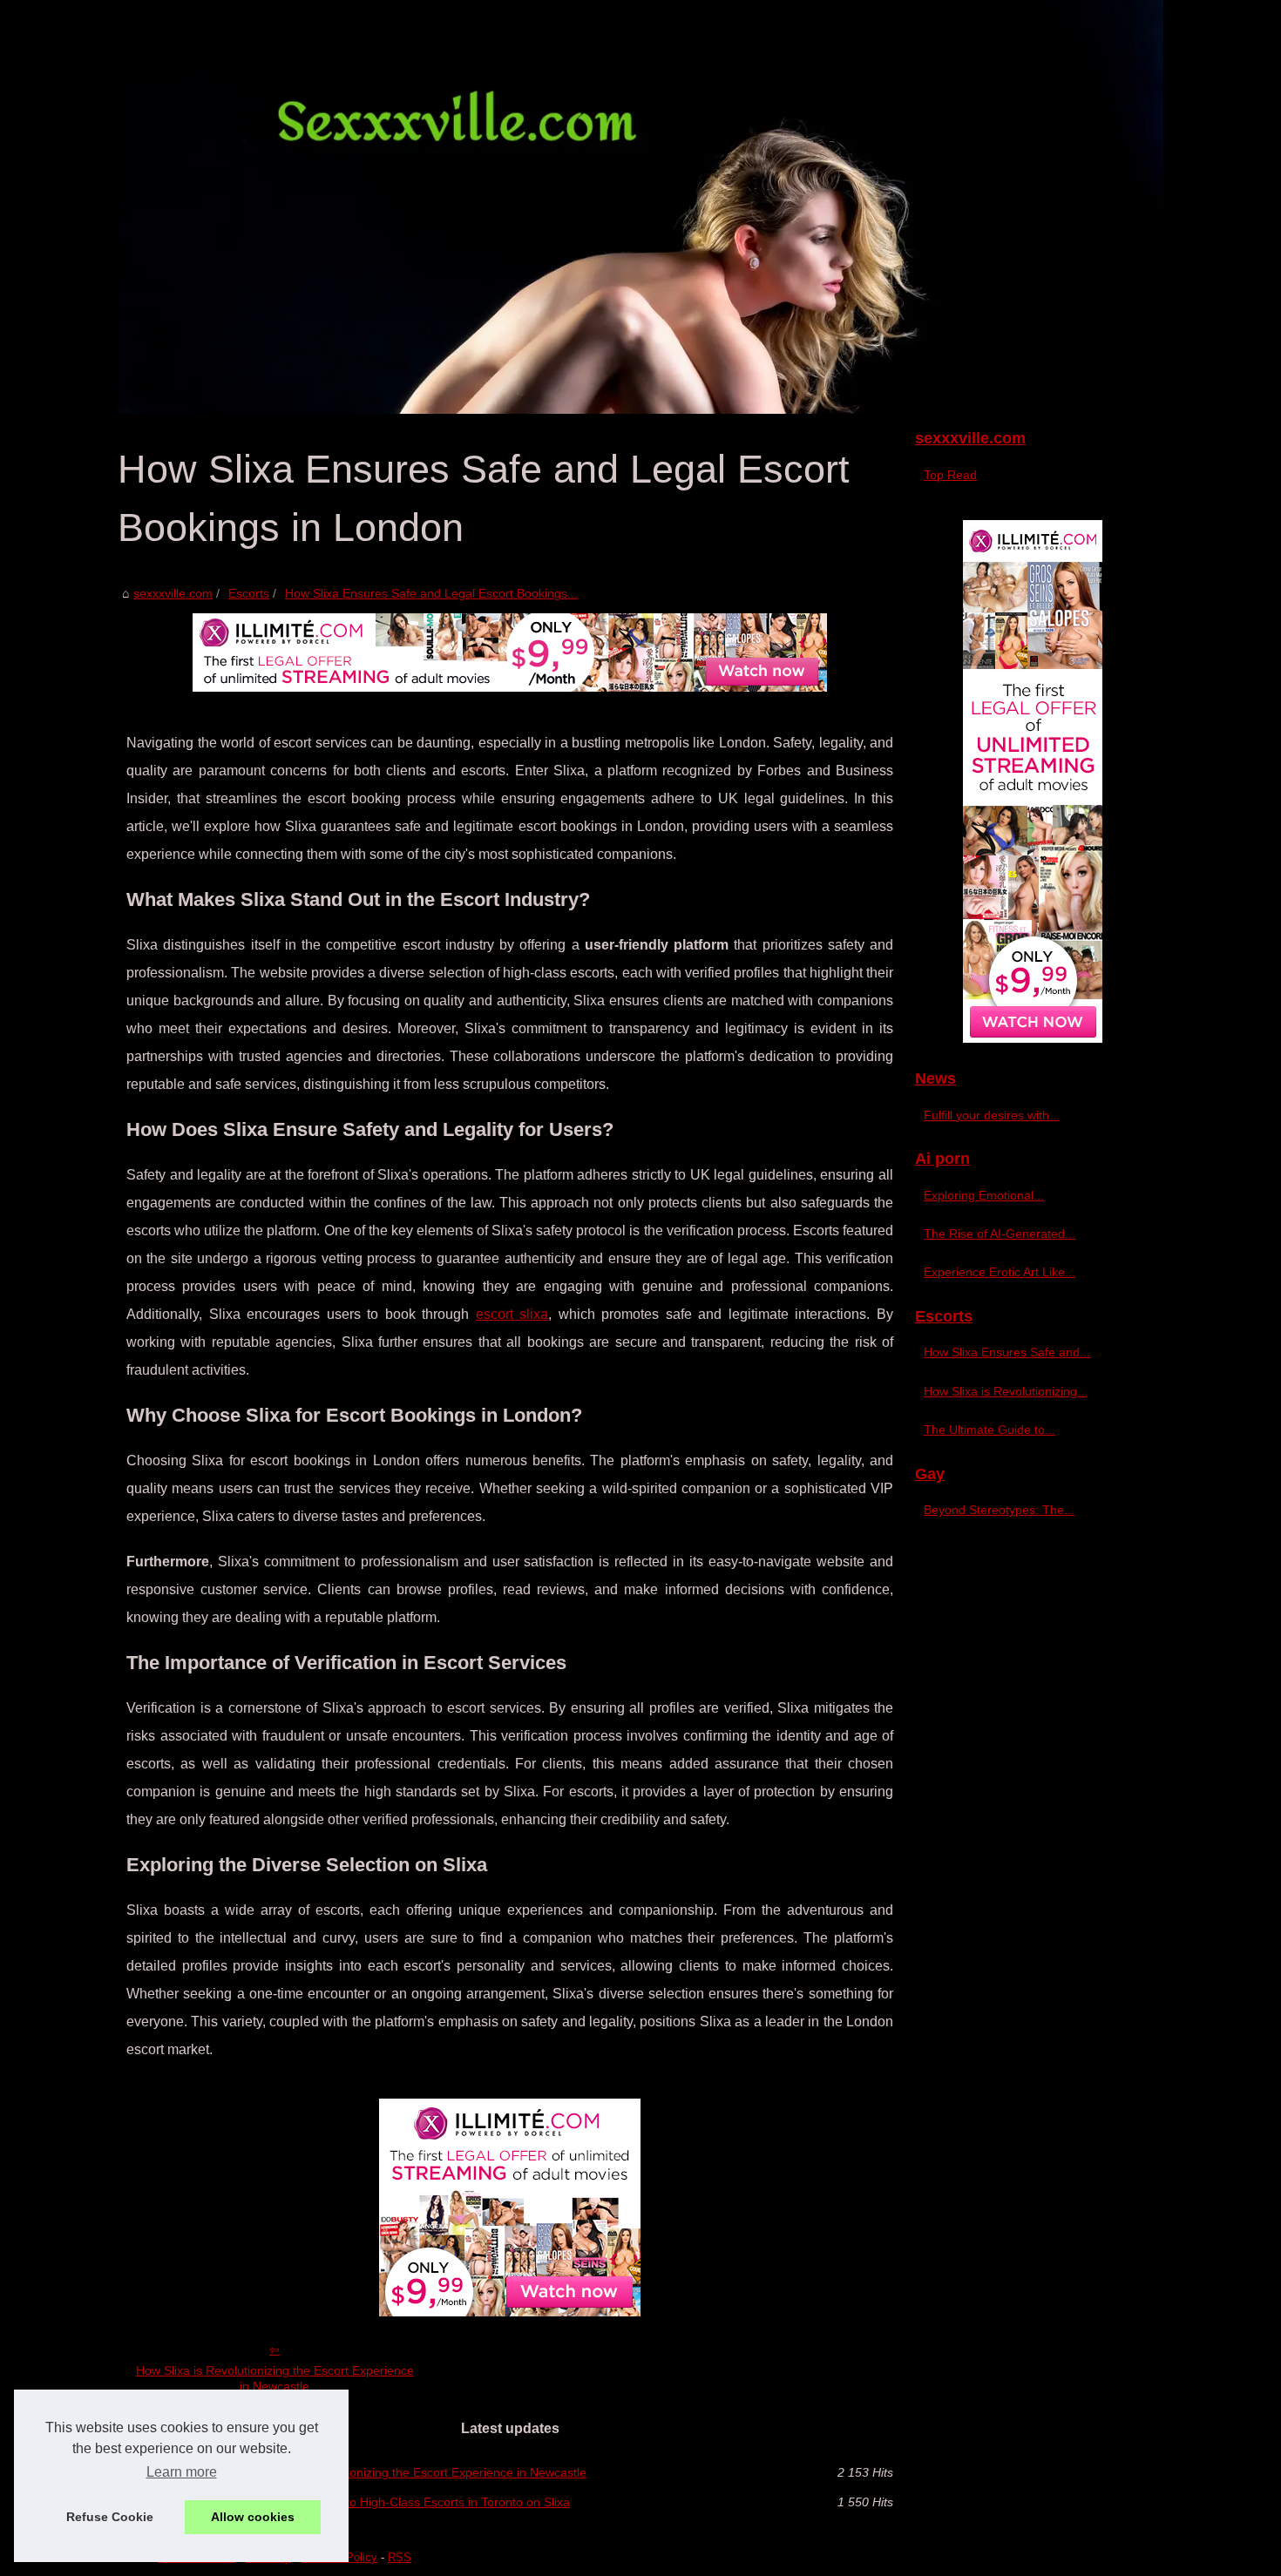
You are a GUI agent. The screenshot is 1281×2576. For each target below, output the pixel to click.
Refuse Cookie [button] (110, 2517)
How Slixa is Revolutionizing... (1006, 1391)
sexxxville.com (173, 593)
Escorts (249, 593)
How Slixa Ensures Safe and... (1007, 1352)
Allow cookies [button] (253, 2517)
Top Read (950, 475)
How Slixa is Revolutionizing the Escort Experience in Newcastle (275, 2379)
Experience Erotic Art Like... (1000, 1272)
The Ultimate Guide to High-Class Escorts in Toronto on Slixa (403, 2502)
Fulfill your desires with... (992, 1115)
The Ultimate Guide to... (990, 1430)
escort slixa (512, 1314)
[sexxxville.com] (640, 207)
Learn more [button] (182, 2472)
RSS (400, 2557)
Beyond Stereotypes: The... (999, 1510)
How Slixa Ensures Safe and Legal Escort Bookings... (431, 593)
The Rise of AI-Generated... (1000, 1234)
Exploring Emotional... (984, 1195)
